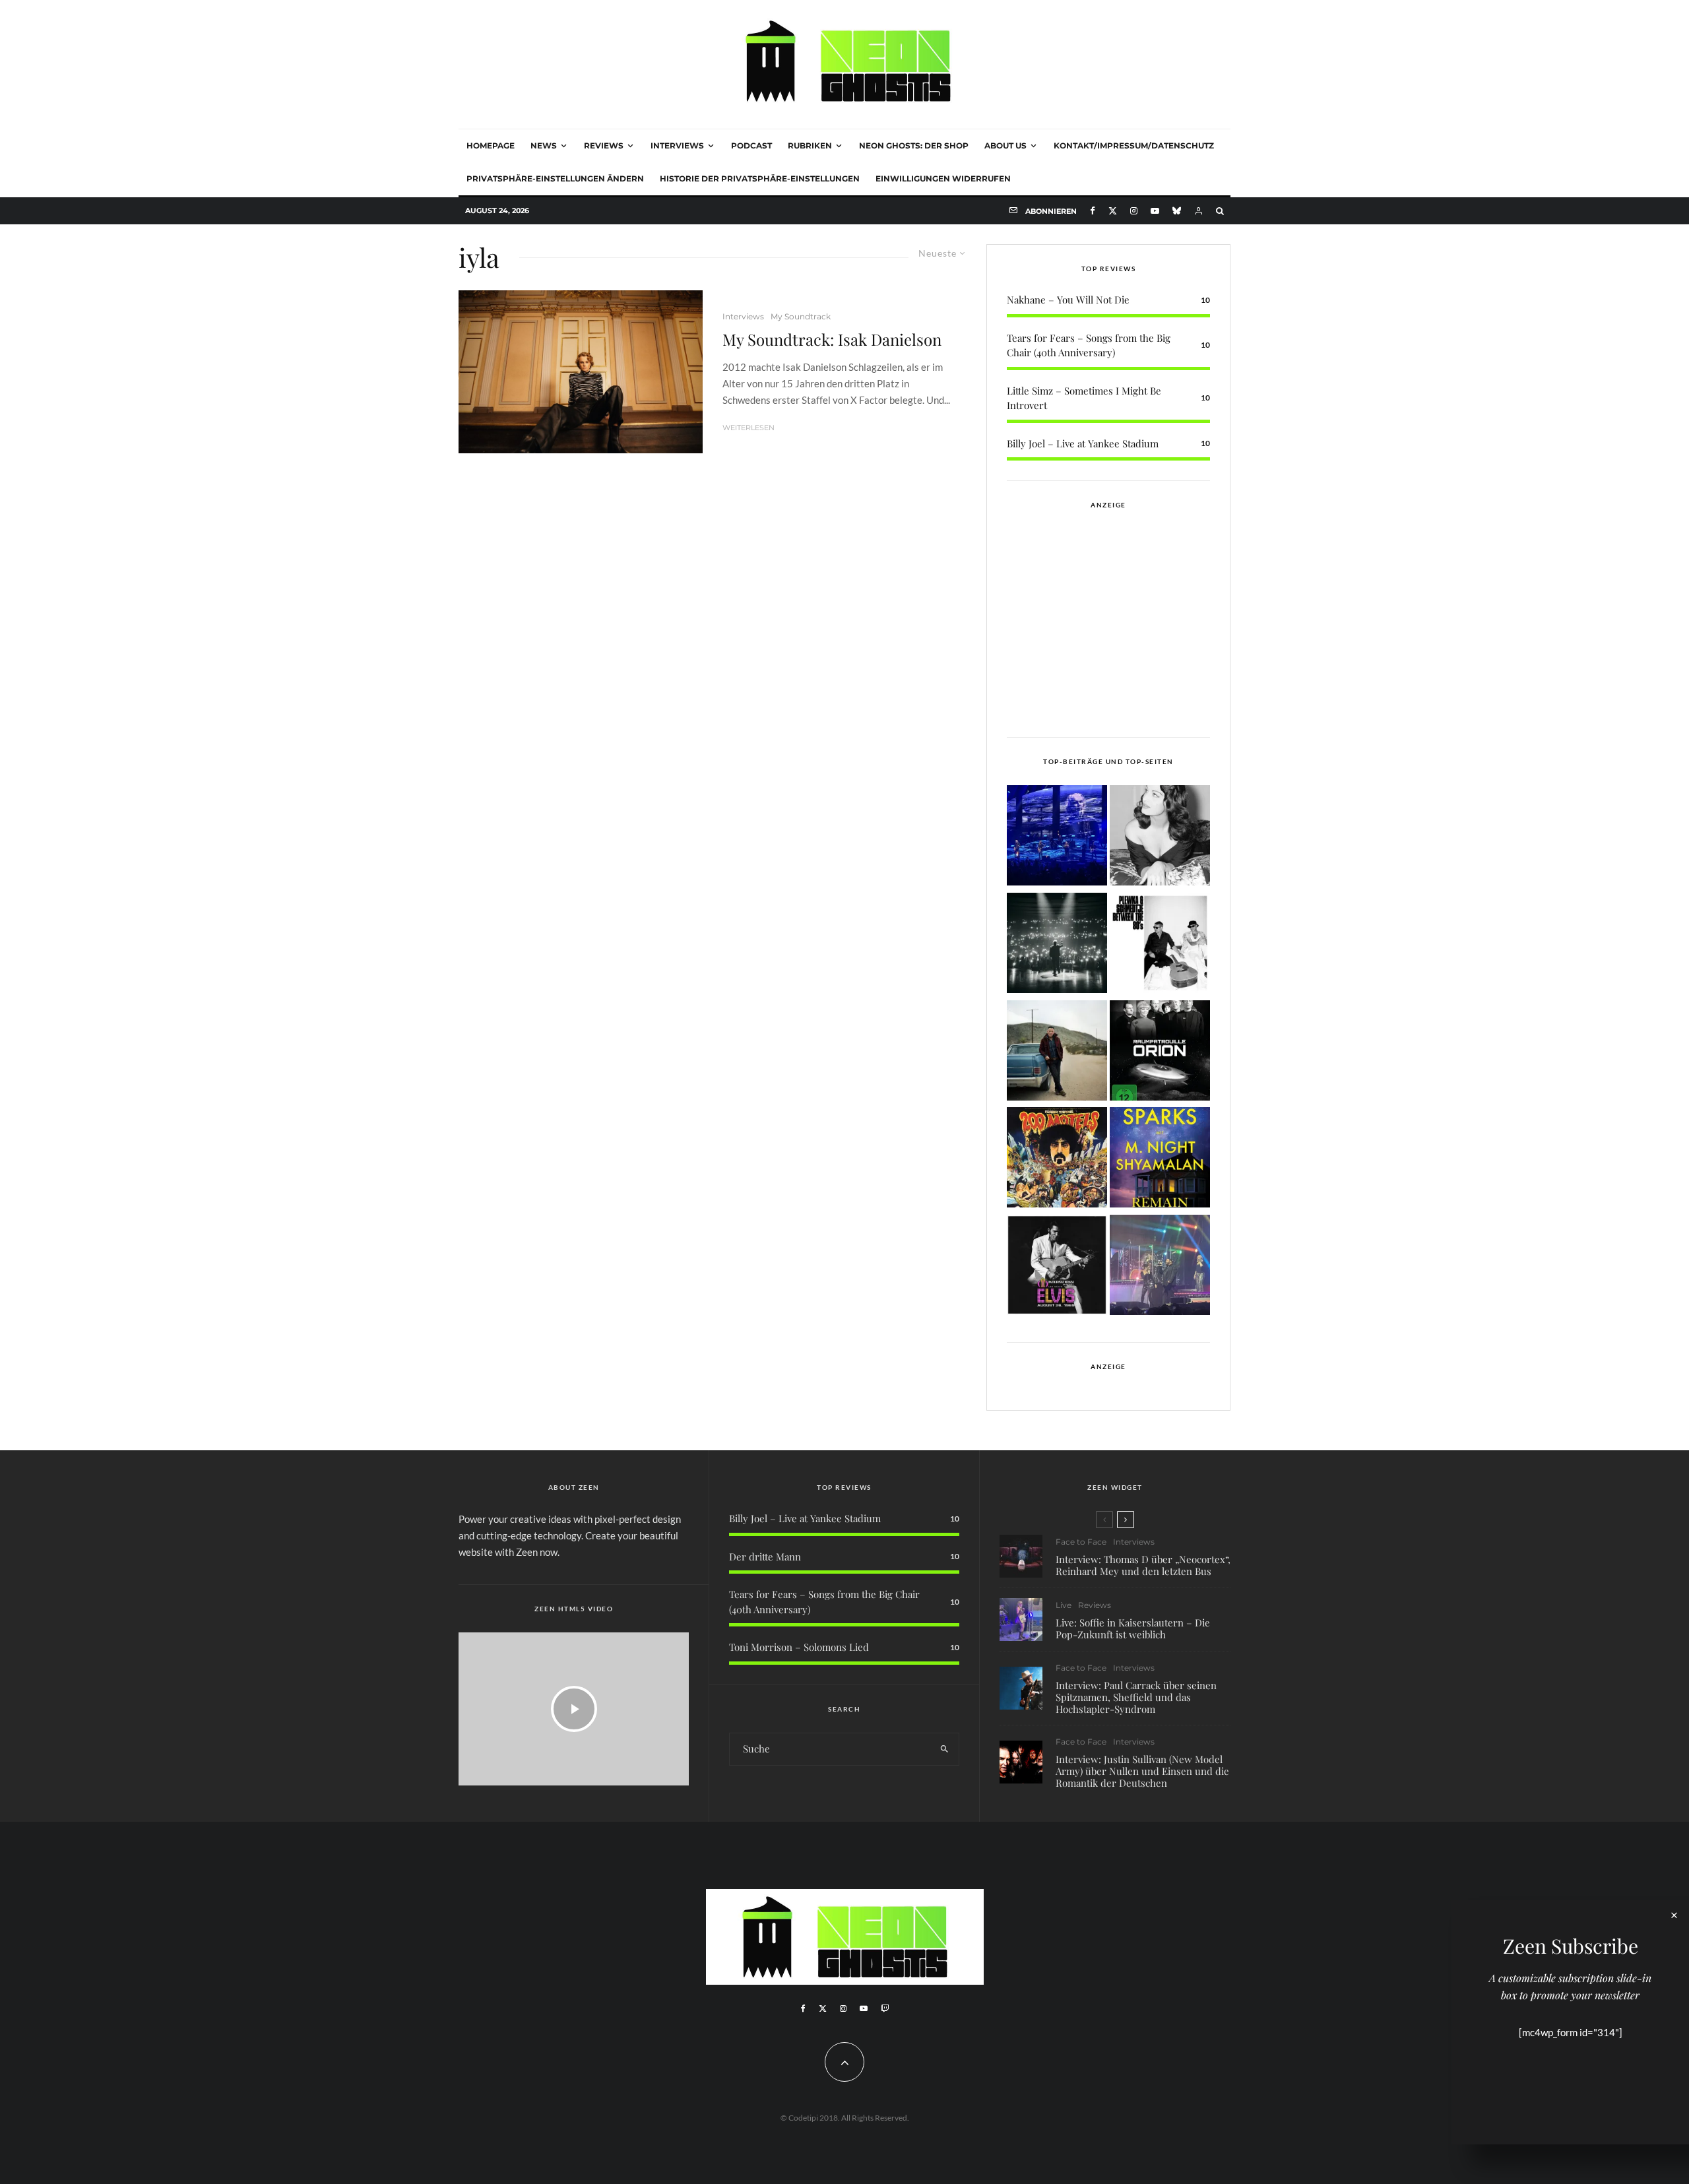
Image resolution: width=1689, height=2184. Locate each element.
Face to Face (1081, 1542)
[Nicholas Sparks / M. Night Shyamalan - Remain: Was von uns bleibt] (1160, 1160)
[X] (1113, 211)
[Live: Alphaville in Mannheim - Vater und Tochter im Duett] (1160, 1267)
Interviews (677, 145)
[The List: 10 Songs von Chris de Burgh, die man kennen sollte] (1057, 945)
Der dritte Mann (765, 1557)
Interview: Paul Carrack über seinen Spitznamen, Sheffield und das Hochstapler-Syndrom (1136, 1697)
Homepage (491, 145)
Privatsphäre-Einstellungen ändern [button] (555, 178)
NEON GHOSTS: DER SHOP (914, 145)
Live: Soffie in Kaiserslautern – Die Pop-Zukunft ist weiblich (1133, 1628)
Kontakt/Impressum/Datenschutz (1134, 145)
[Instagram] (1134, 211)
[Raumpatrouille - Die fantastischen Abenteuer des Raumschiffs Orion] (1160, 1053)
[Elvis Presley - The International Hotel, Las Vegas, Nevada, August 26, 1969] (1057, 1267)
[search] (944, 1749)
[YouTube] (1155, 211)
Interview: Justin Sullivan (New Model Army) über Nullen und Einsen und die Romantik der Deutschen (1142, 1771)
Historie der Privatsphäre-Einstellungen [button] (760, 178)
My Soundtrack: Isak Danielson (832, 339)
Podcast (751, 145)
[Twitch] (885, 2008)
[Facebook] (1093, 211)
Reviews (604, 145)
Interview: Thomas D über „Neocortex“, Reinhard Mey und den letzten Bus (1143, 1565)
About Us (1005, 145)
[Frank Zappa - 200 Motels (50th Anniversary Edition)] (1057, 1160)
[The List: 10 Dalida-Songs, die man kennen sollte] (1160, 838)
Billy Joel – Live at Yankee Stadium (1083, 443)
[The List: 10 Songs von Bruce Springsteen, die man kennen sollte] (1057, 1053)
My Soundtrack (801, 316)
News (544, 145)
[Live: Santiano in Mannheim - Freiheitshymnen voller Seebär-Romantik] (1057, 838)
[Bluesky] (1177, 211)
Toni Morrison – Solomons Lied (799, 1647)
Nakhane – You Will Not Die (1068, 300)
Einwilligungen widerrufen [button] (943, 178)
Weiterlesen (749, 428)
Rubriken (810, 145)
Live (1064, 1605)
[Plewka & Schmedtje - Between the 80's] (1160, 945)
